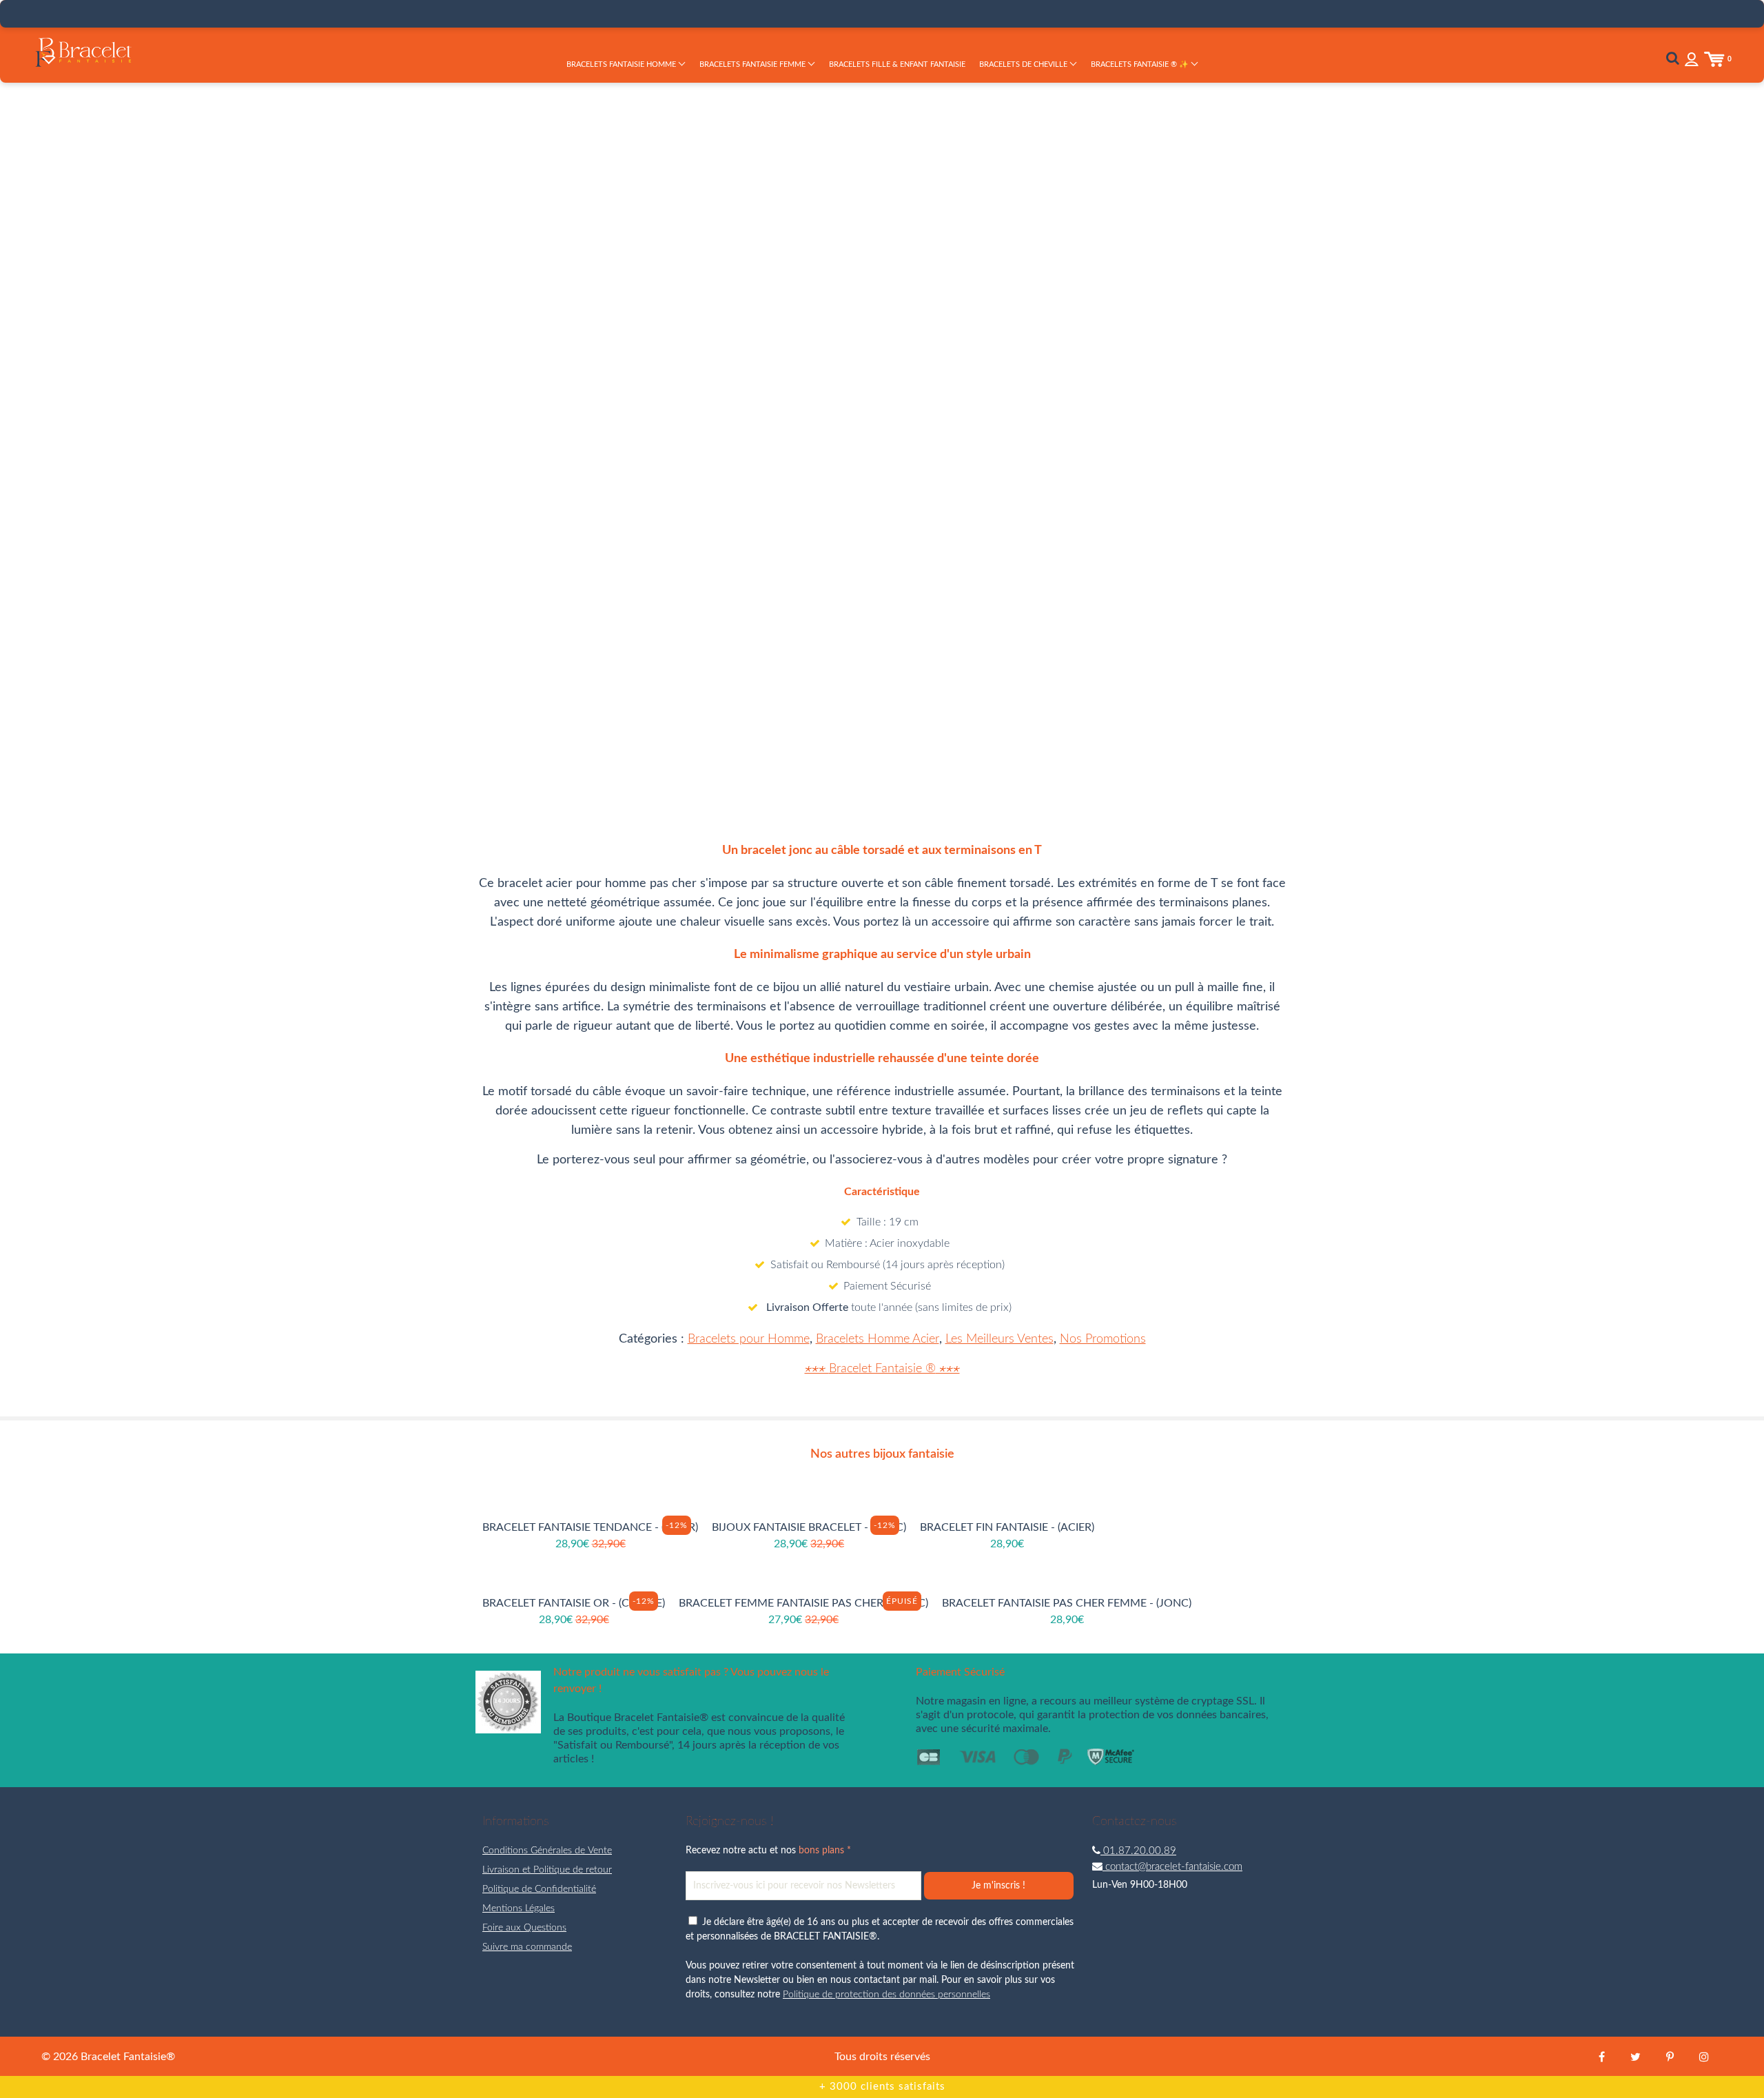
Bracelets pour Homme (749, 1339)
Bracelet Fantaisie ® (882, 1369)
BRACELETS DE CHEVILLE (1024, 64)
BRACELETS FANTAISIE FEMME (753, 64)
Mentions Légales (519, 1908)
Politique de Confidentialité (539, 1889)
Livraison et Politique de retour (547, 1870)
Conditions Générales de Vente (547, 1851)
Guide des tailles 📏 (1086, 404)
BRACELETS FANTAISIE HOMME (622, 64)
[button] (1065, 357)
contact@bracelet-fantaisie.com (1172, 1867)
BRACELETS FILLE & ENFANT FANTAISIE (897, 64)
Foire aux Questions (524, 1928)
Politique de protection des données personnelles (886, 1995)
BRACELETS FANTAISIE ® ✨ (1141, 64)
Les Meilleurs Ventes (999, 1339)
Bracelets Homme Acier (878, 1339)
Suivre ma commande (527, 1947)
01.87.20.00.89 (1138, 1851)
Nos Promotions (1103, 1339)
